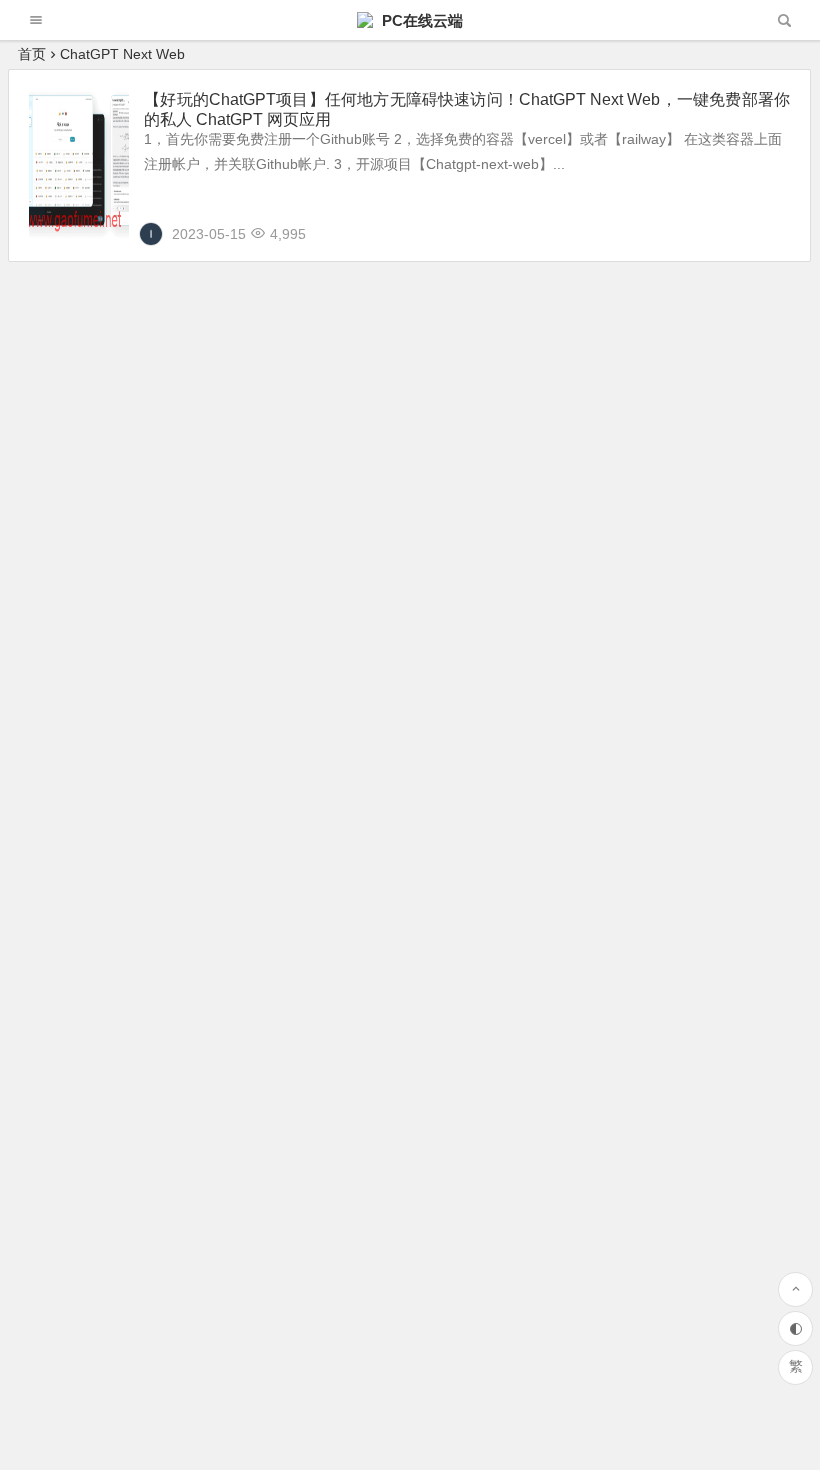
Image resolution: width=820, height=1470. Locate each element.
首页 (32, 54)
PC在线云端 (420, 20)
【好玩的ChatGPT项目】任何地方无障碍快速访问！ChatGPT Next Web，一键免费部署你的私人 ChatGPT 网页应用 (467, 109)
